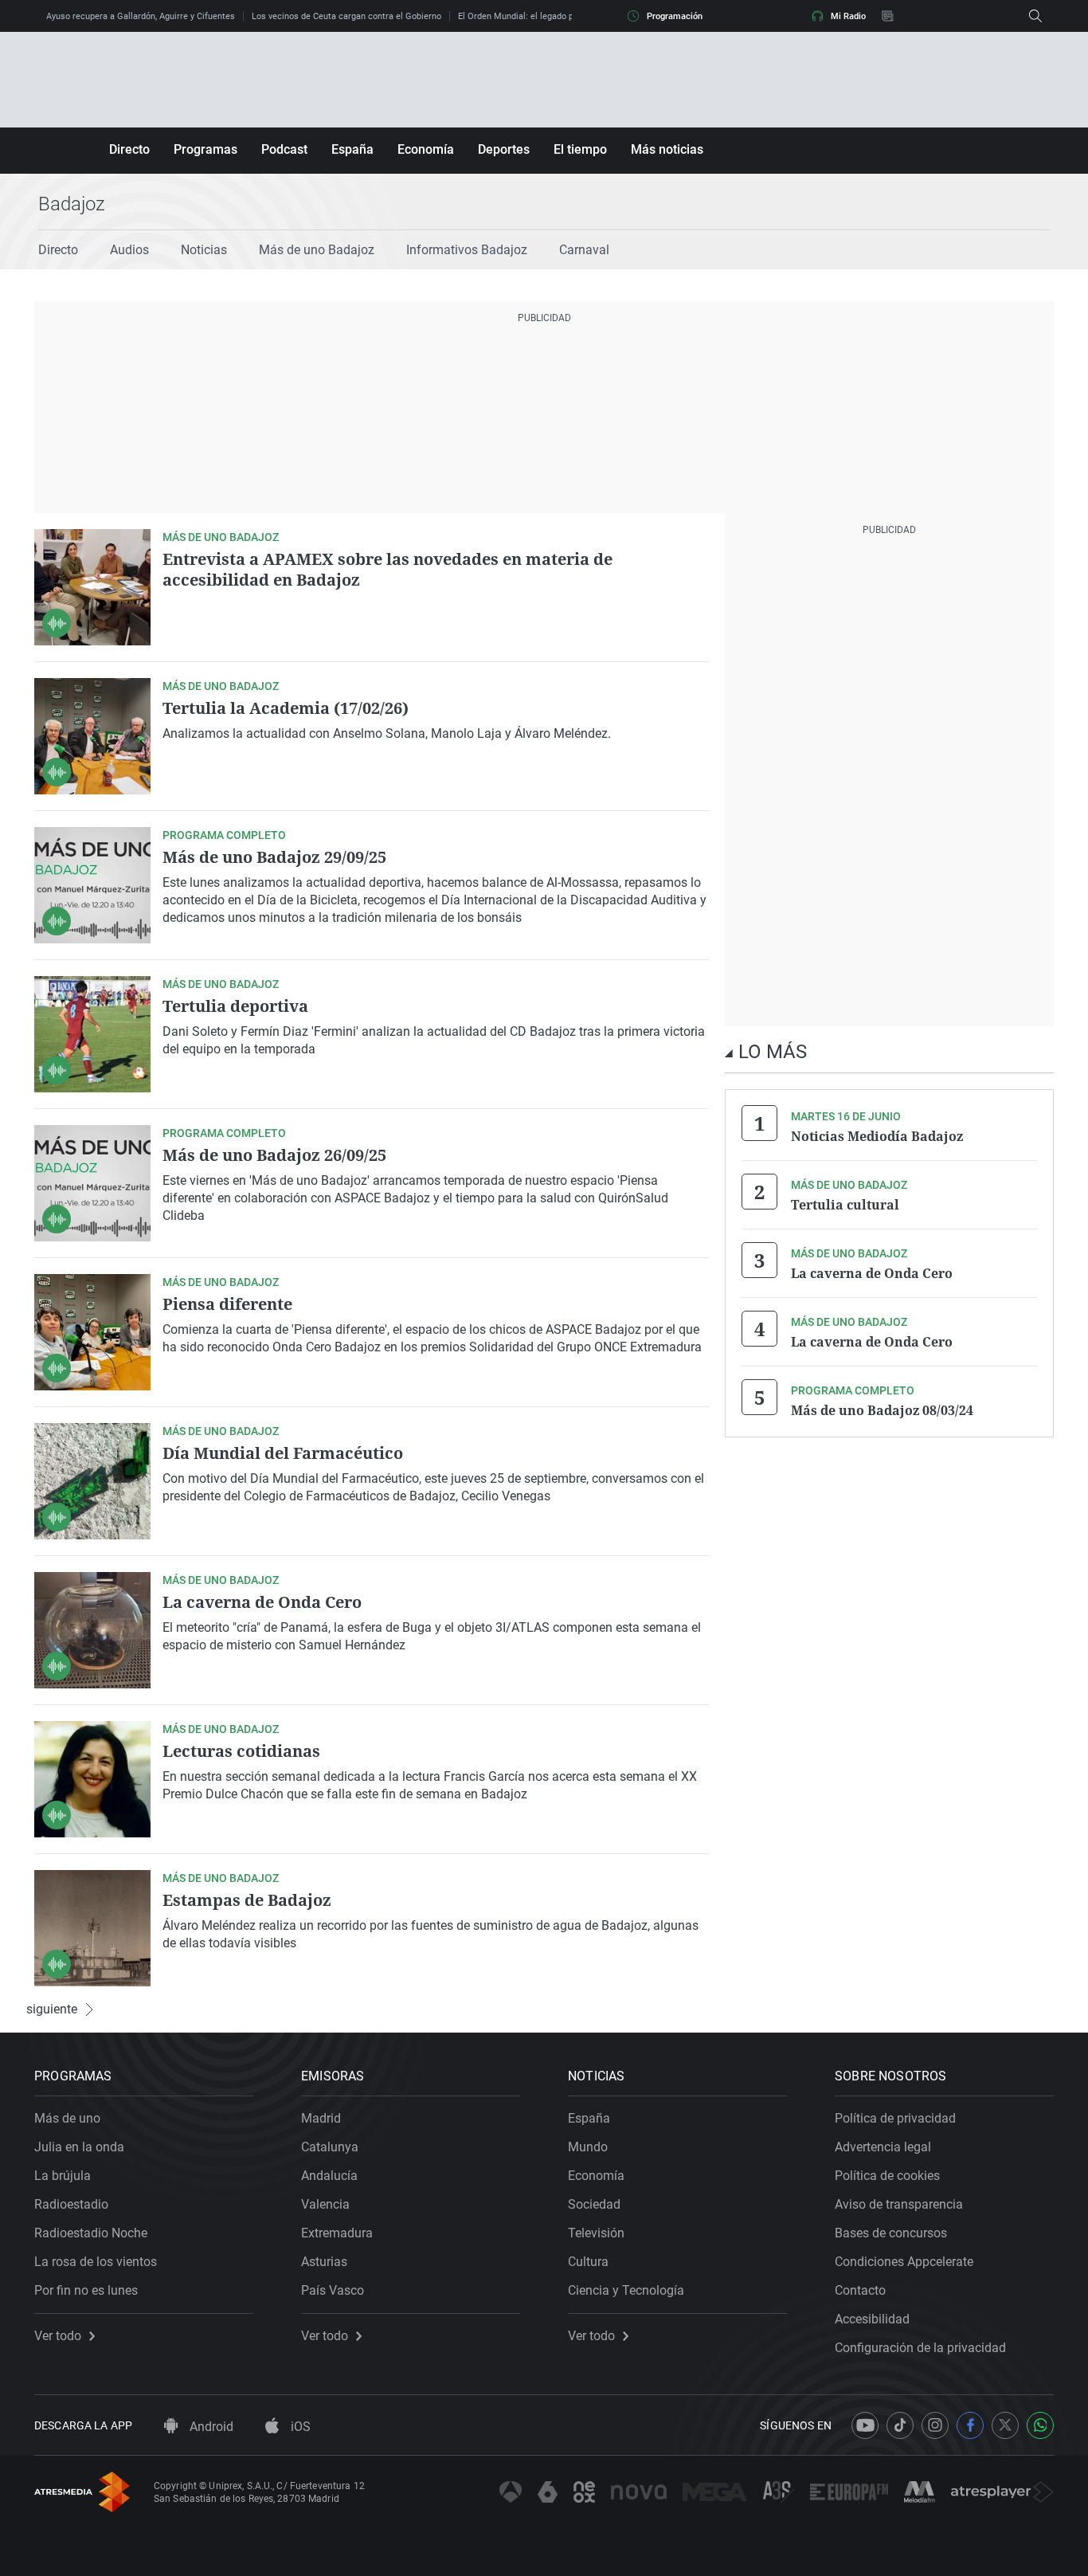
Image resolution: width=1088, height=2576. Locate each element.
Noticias (204, 250)
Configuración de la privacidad (920, 2348)
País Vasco (333, 2290)
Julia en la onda (79, 2147)
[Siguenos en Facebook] (970, 2425)
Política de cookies (887, 2176)
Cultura (588, 2262)
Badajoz (72, 204)
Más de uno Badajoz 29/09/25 (274, 857)
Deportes (504, 149)
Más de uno (67, 2118)
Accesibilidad (872, 2319)
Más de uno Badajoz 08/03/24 (882, 1410)
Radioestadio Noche (91, 2233)
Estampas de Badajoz (247, 1900)
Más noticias (667, 149)
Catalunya (330, 2147)
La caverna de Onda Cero (262, 1602)
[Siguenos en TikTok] (900, 2425)
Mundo (588, 2147)
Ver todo (58, 2336)
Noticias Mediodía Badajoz (877, 1136)
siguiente (52, 2009)
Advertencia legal (883, 2147)
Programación (675, 16)
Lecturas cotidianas (241, 1751)
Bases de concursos (891, 2233)
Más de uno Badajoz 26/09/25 (274, 1155)
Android (210, 2427)
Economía (426, 149)
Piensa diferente (227, 1304)
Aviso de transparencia (899, 2204)
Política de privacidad (895, 2118)
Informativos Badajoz (467, 250)
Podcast (284, 149)
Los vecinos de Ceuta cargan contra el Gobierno (346, 16)
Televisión (596, 2233)
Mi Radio (848, 16)
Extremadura (337, 2233)
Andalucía (329, 2176)
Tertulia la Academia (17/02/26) (286, 708)
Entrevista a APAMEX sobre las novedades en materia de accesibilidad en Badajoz (387, 569)
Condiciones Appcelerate (904, 2262)
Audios (129, 250)
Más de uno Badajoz (317, 250)
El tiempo (580, 149)
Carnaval (584, 250)
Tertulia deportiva (235, 1006)
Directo (129, 149)
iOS (299, 2427)
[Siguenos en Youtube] (865, 2425)
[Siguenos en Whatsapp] (1040, 2425)
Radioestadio (71, 2204)
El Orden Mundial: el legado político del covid (547, 16)
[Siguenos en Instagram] (935, 2425)
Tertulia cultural (845, 1205)
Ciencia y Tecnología (626, 2290)
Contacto (860, 2290)
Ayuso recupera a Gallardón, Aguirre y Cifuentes (141, 16)
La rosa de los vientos (96, 2262)
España (352, 149)
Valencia (325, 2204)
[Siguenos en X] (1005, 2425)
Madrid (321, 2118)
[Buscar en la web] (1035, 16)
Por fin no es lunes (86, 2290)
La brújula (63, 2176)
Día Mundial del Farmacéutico (283, 1453)
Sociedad (594, 2204)
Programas (205, 149)
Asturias (324, 2262)
